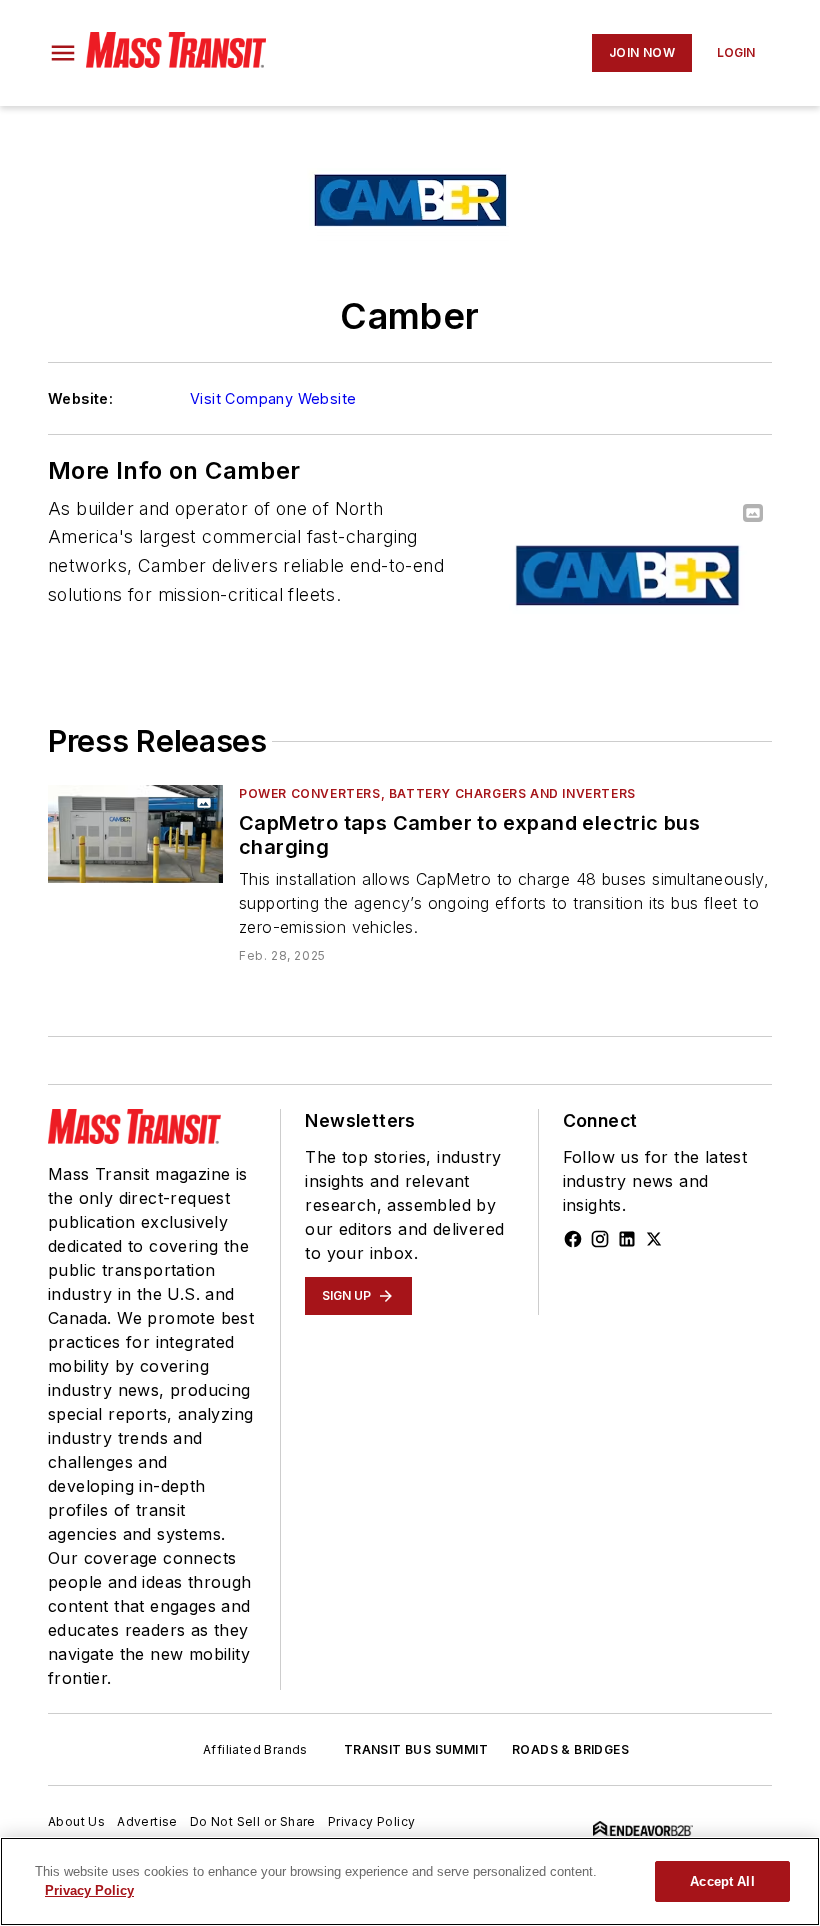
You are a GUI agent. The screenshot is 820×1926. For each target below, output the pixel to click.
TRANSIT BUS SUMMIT (416, 1749)
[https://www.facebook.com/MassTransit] (573, 1239)
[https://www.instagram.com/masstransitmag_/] (600, 1239)
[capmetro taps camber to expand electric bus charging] (135, 833)
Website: (80, 398)
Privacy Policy (372, 1821)
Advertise (147, 1821)
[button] (63, 53)
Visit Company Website (273, 398)
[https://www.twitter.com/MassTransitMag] (654, 1239)
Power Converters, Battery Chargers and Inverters (437, 793)
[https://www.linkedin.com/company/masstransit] (627, 1239)
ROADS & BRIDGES (570, 1749)
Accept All (722, 1881)
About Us (76, 1821)
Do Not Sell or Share (253, 1821)
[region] (410, 1881)
